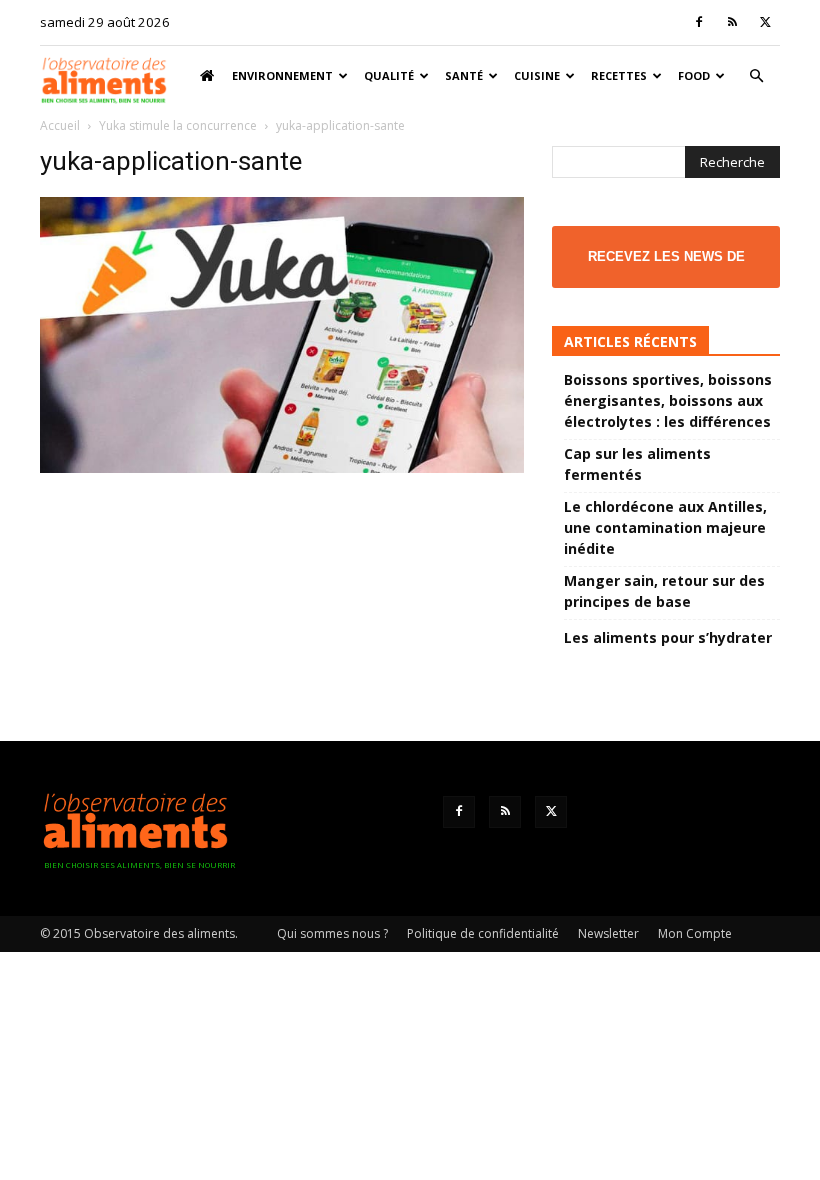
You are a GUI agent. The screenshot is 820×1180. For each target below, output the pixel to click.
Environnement (282, 75)
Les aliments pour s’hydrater (668, 637)
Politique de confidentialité (483, 933)
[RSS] (732, 22)
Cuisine (537, 75)
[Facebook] (699, 22)
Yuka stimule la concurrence (178, 125)
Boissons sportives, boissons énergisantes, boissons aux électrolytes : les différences (668, 400)
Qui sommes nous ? (332, 933)
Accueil (60, 125)
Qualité (389, 75)
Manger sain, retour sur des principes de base (664, 591)
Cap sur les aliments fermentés (637, 464)
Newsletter (608, 933)
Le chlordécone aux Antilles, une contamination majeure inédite (665, 527)
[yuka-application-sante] (282, 467)
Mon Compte (695, 933)
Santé (464, 75)
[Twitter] (765, 22)
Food (694, 75)
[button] (756, 76)
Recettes (619, 75)
